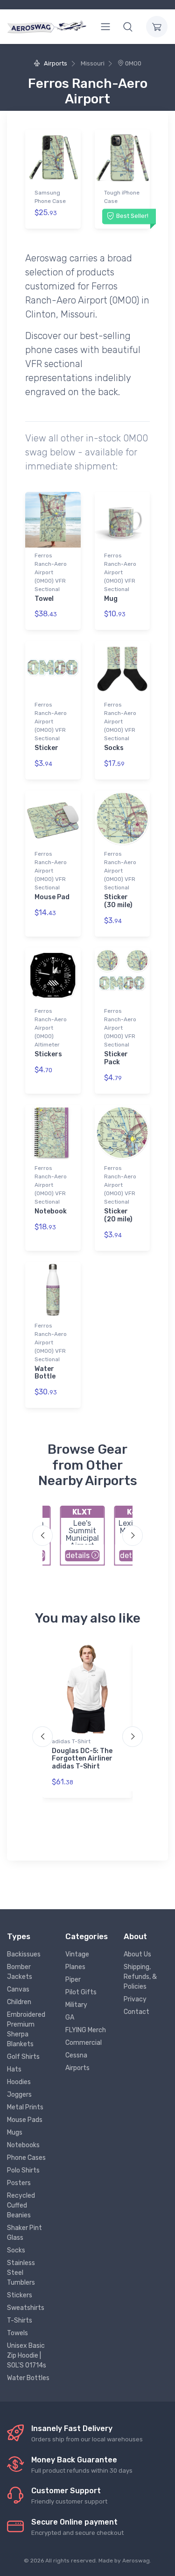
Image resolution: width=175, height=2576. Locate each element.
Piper (73, 1980)
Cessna (76, 2055)
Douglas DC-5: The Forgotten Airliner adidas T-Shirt (82, 1759)
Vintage (77, 1954)
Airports (55, 63)
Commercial (84, 2043)
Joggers (19, 2095)
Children (19, 2002)
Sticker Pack (116, 1058)
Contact (136, 2012)
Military (76, 2005)
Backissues (24, 1954)
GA (70, 2017)
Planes (75, 1967)
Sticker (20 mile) (118, 1215)
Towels (17, 2333)
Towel (44, 599)
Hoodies (19, 2082)
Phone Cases (26, 2158)
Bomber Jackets (20, 1972)
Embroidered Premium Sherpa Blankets (26, 2029)
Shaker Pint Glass (24, 2233)
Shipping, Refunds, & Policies (140, 1977)
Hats (14, 2069)
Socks (114, 748)
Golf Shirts (23, 2057)
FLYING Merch (86, 2030)
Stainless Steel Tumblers (21, 2273)
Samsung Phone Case (50, 197)
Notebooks (23, 2145)
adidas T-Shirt (71, 1741)
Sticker (46, 748)
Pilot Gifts (81, 1992)
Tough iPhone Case (122, 197)
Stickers (48, 1054)
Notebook (51, 1211)
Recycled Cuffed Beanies (21, 2205)
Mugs (15, 2132)
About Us (137, 1954)
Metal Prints (25, 2107)
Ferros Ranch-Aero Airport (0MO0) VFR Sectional (51, 572)
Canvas (18, 1989)
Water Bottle (45, 1373)
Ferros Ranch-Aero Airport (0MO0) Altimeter (51, 1028)
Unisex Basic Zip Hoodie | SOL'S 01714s (27, 2356)
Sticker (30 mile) (118, 901)
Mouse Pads (25, 2120)
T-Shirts (20, 2320)
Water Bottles (28, 2378)
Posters (19, 2183)
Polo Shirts (23, 2170)
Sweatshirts (26, 2308)
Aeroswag (136, 2561)
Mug (111, 599)
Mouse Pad (52, 897)
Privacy (135, 1999)
